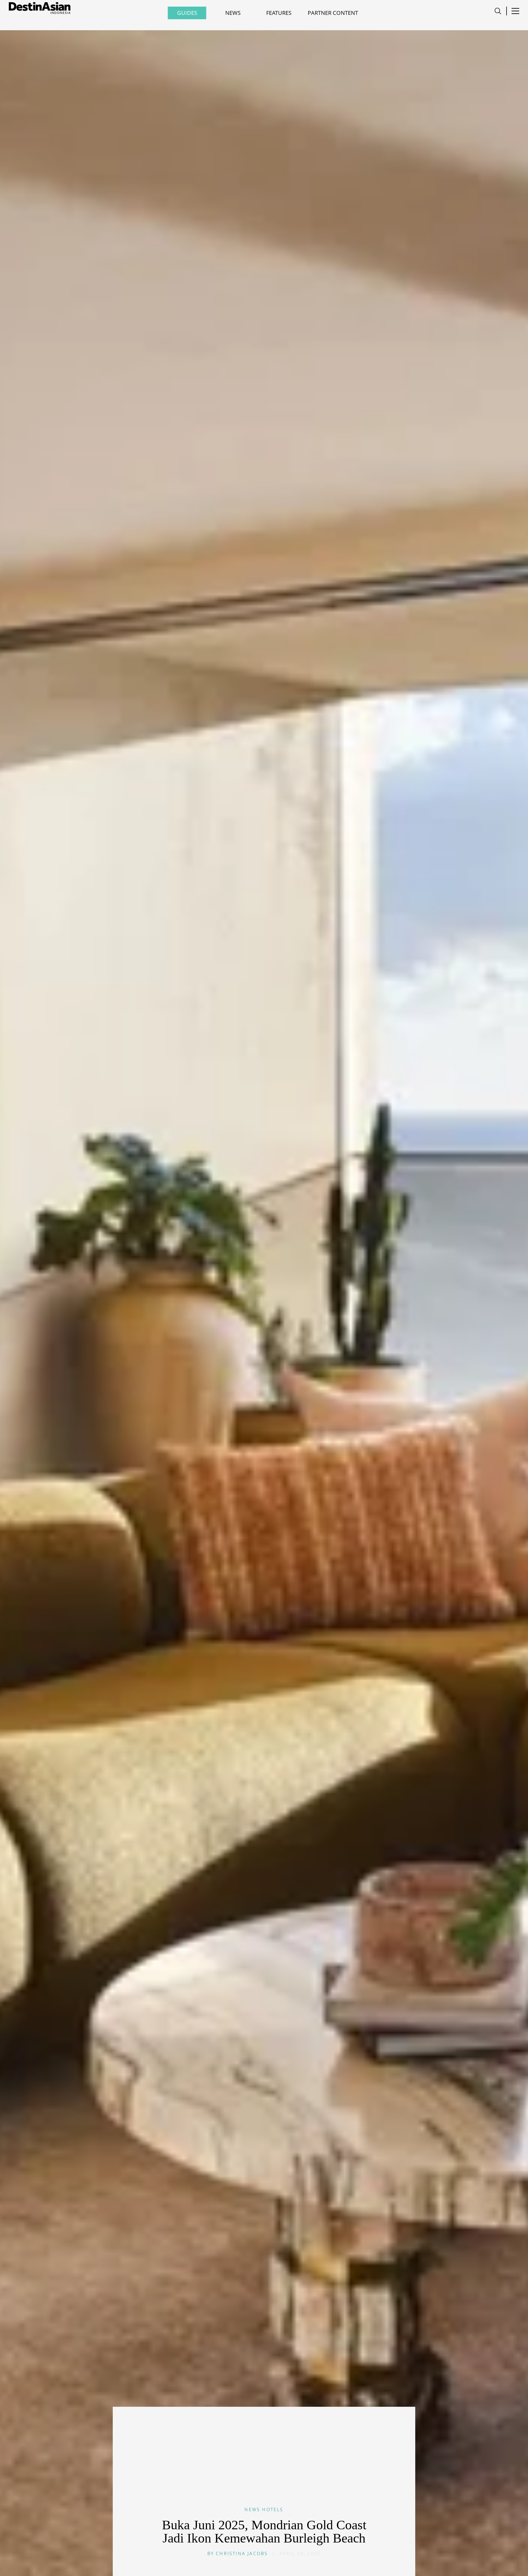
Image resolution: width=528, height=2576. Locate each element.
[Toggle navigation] (498, 11)
